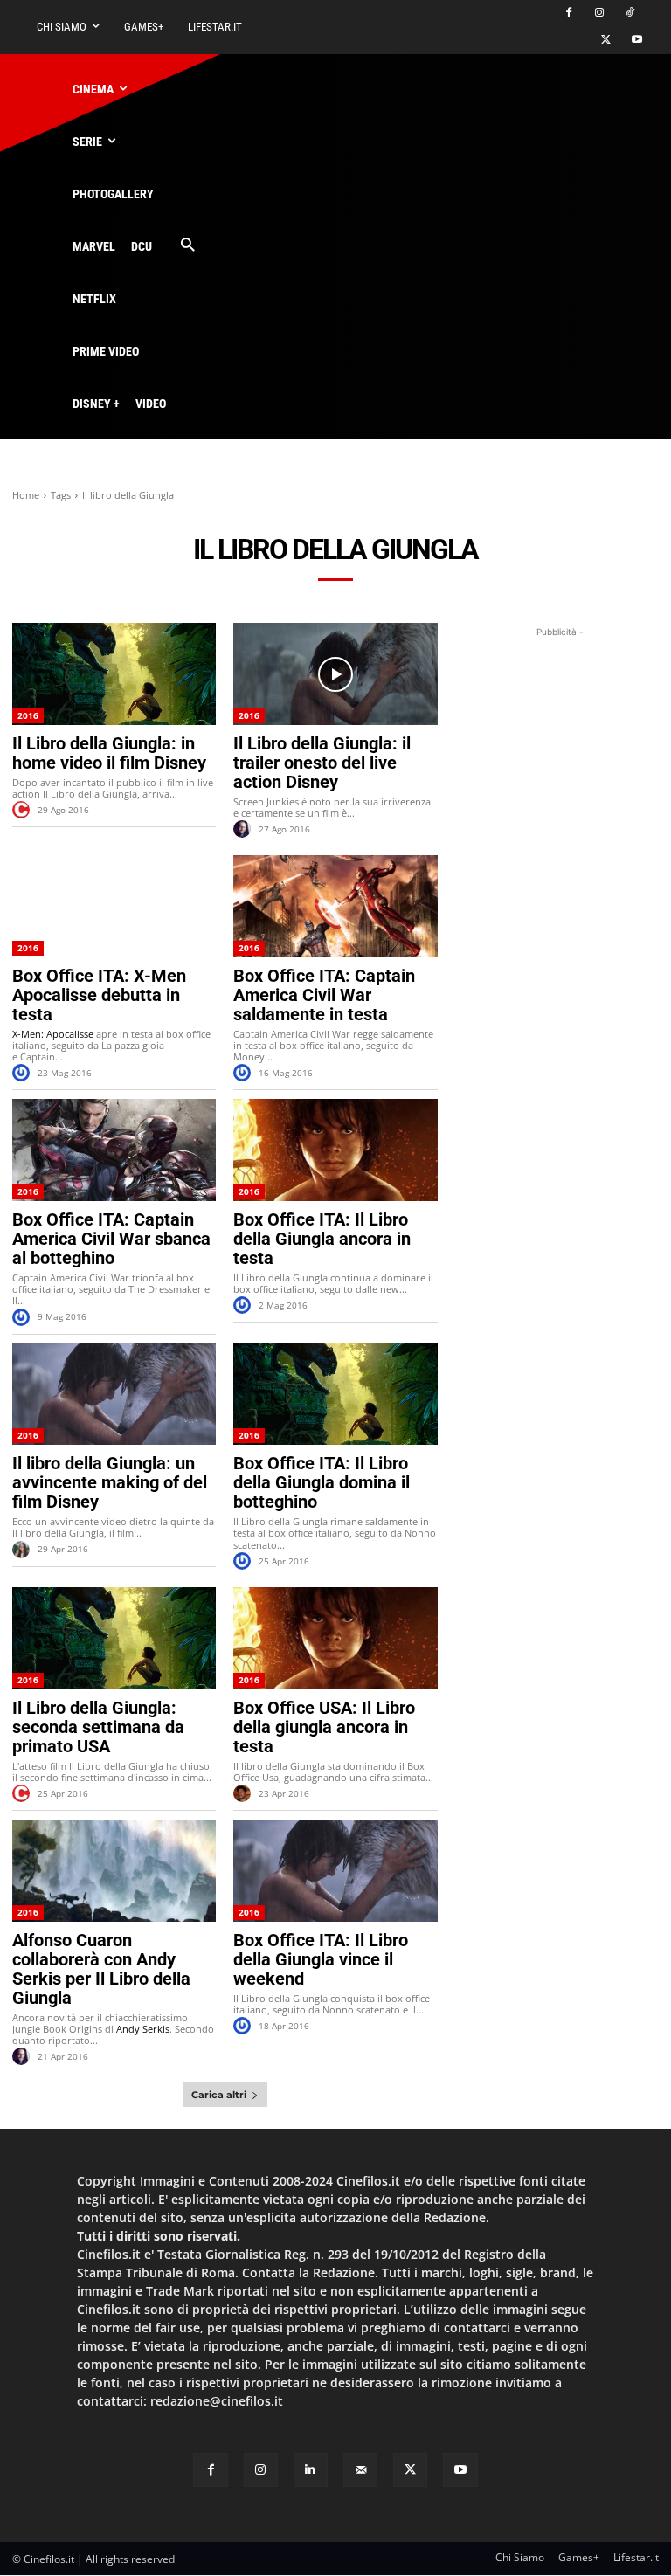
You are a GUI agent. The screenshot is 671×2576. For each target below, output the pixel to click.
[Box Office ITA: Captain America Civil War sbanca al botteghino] (114, 1150)
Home (26, 495)
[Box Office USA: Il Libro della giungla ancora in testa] (335, 1638)
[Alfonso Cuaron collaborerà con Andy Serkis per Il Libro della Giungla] (114, 1871)
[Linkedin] (311, 2470)
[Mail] (360, 2470)
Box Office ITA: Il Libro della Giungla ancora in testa (322, 1239)
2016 (28, 715)
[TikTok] (629, 14)
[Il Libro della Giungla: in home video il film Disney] (114, 674)
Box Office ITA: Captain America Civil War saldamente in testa (324, 995)
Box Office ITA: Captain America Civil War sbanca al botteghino (111, 1239)
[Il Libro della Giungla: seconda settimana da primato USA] (114, 1638)
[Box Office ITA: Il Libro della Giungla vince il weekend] (335, 1871)
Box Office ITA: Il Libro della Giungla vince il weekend (321, 1959)
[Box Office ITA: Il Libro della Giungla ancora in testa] (335, 1150)
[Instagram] (599, 14)
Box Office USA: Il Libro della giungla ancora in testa (324, 1727)
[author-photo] (24, 810)
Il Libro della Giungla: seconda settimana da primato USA (98, 1727)
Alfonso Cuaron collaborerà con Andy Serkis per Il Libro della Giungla (101, 1969)
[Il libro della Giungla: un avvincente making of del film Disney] (114, 1395)
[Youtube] (636, 41)
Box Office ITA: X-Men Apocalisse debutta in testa (99, 995)
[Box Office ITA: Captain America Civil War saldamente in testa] (335, 906)
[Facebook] (569, 14)
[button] (187, 246)
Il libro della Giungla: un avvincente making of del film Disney (110, 1482)
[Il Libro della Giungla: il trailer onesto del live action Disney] (335, 674)
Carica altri (219, 2095)
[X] (606, 41)
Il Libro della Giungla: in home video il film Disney (109, 753)
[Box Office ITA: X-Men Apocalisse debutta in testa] (114, 906)
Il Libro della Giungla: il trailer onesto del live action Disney (322, 763)
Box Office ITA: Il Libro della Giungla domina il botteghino (322, 1482)
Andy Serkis (143, 2029)
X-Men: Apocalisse (53, 1034)
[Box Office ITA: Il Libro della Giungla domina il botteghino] (335, 1395)
